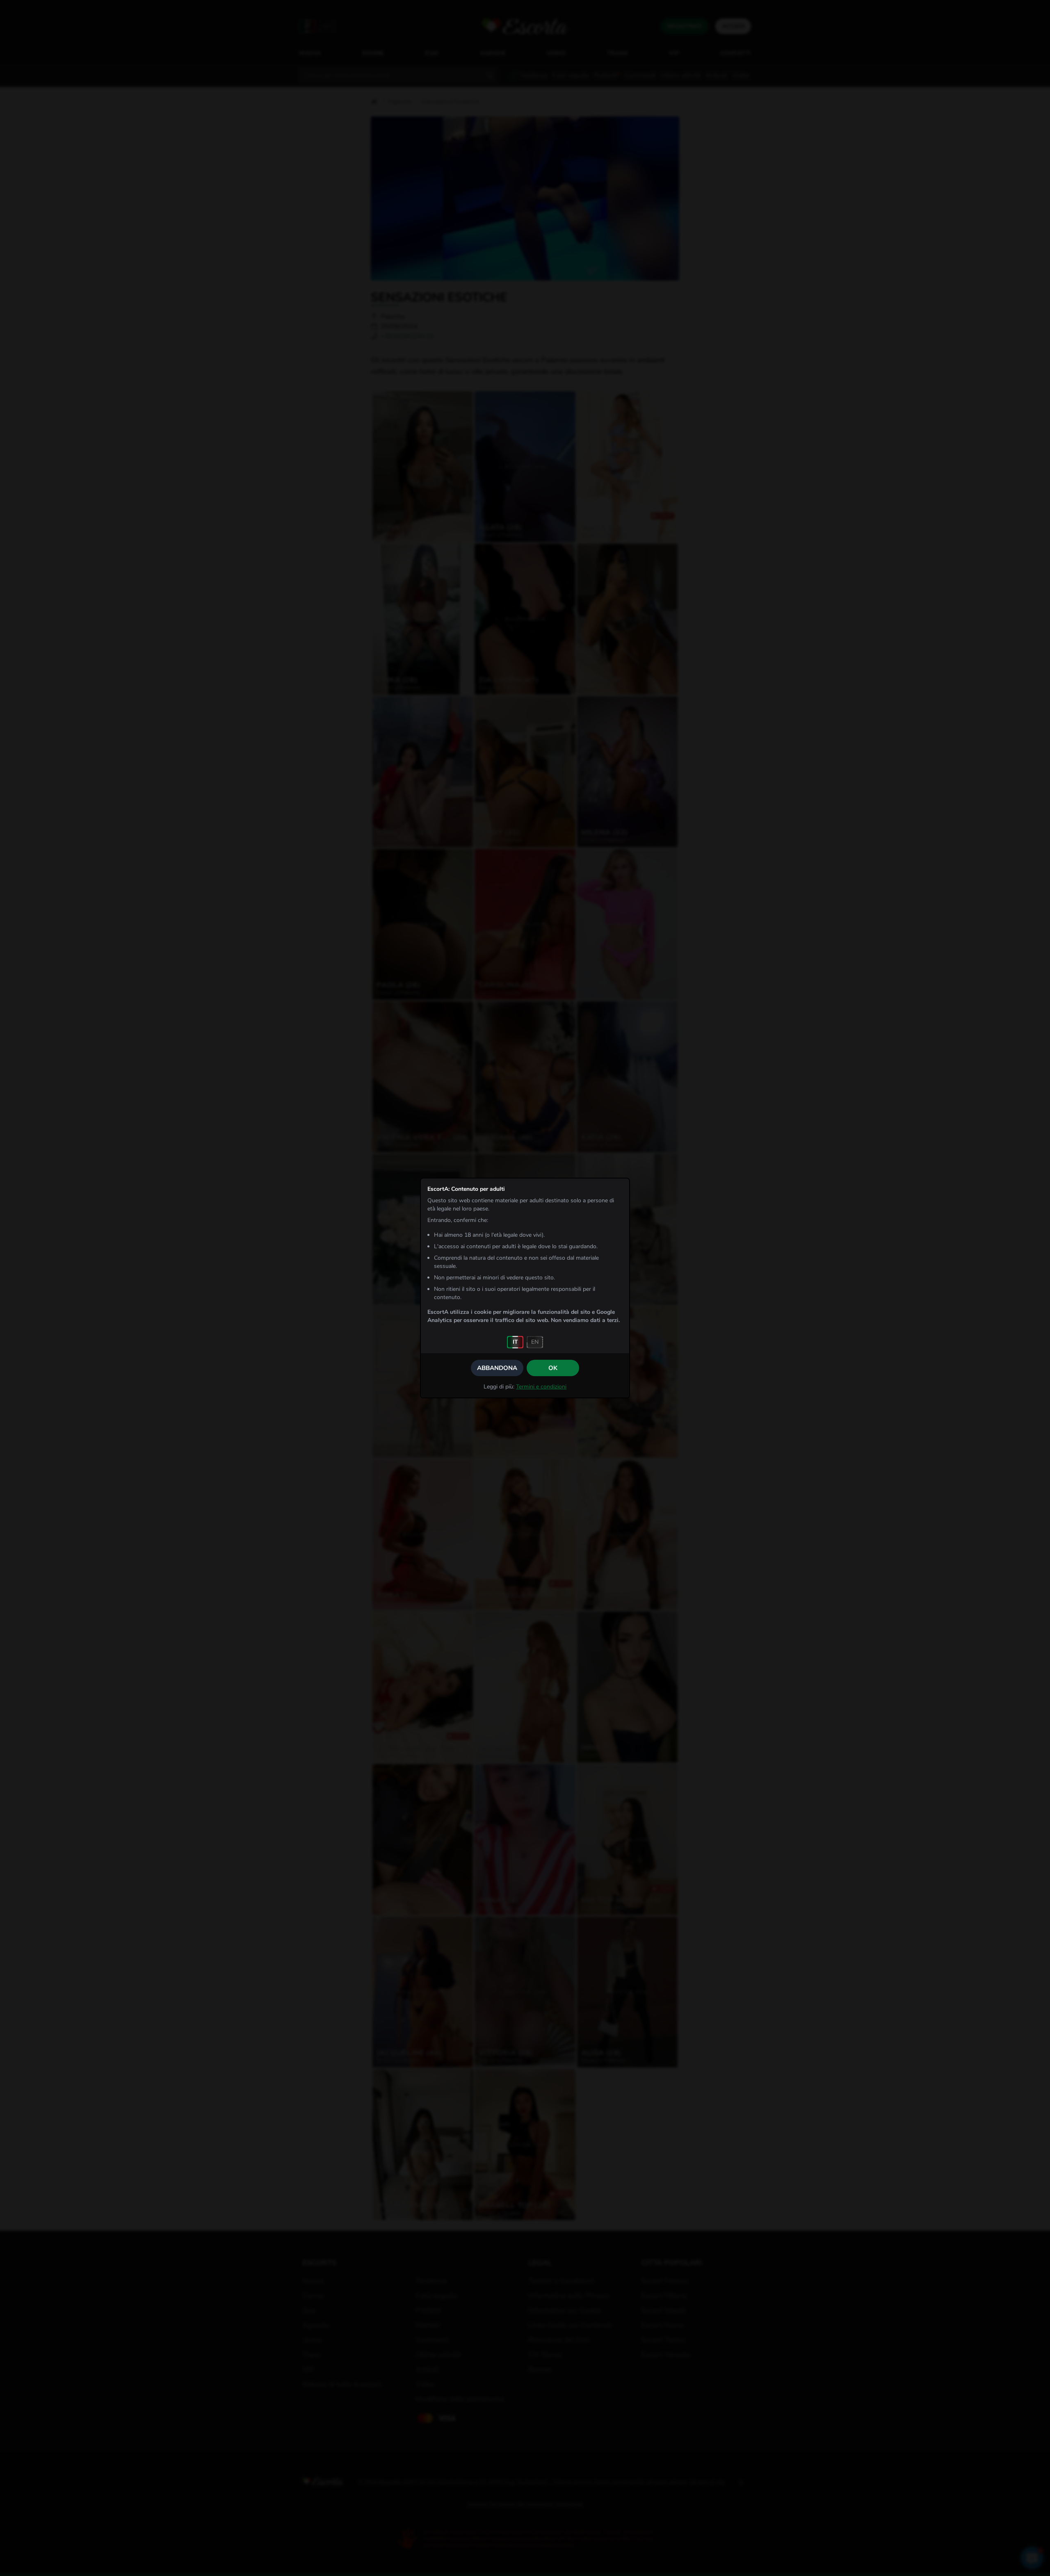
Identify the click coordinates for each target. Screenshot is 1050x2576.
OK (553, 1368)
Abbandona (497, 1368)
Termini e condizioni (541, 1387)
